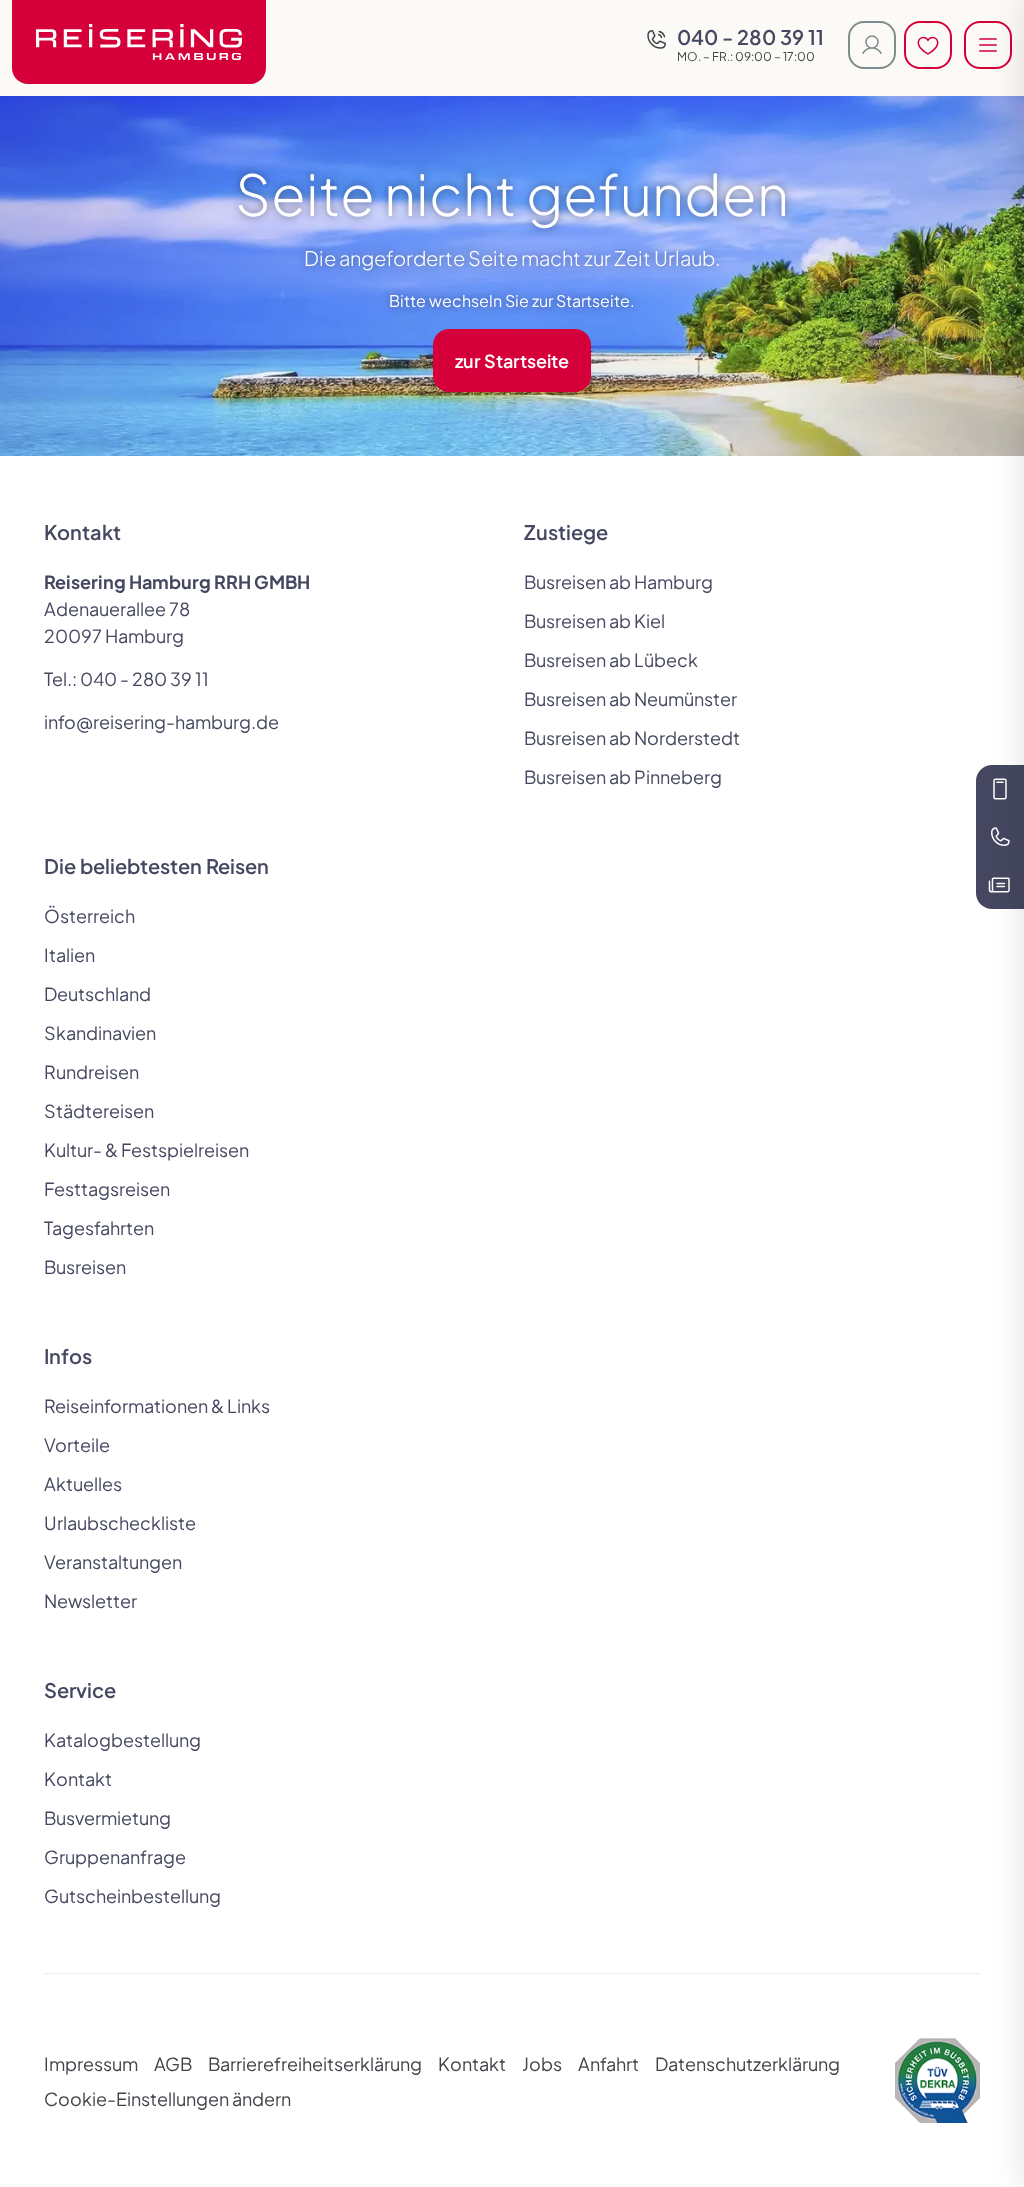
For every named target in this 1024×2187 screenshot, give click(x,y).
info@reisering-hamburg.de (161, 721)
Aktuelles (83, 1483)
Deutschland (97, 993)
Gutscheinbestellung (132, 1895)
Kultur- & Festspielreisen (146, 1149)
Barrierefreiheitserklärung (315, 2063)
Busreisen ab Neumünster (630, 698)
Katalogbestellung (122, 1739)
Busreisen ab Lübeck (611, 659)
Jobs (542, 2063)
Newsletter (90, 1600)
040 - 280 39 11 (144, 678)
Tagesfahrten (99, 1227)
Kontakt (78, 1778)
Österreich (89, 915)
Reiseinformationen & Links (157, 1405)
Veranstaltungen (113, 1561)
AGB (173, 2063)
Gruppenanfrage (115, 1856)
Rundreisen (91, 1071)
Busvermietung (107, 1817)
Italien (69, 954)
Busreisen (85, 1266)
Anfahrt (608, 2063)
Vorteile (77, 1444)
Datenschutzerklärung (747, 2063)
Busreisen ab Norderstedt (632, 737)
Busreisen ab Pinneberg (623, 776)
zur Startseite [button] (512, 360)
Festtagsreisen (107, 1188)
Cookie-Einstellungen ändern (167, 2098)
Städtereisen (99, 1110)
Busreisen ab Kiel (594, 620)
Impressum (91, 2063)
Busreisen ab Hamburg (618, 581)
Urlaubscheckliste (120, 1522)
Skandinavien (100, 1032)
